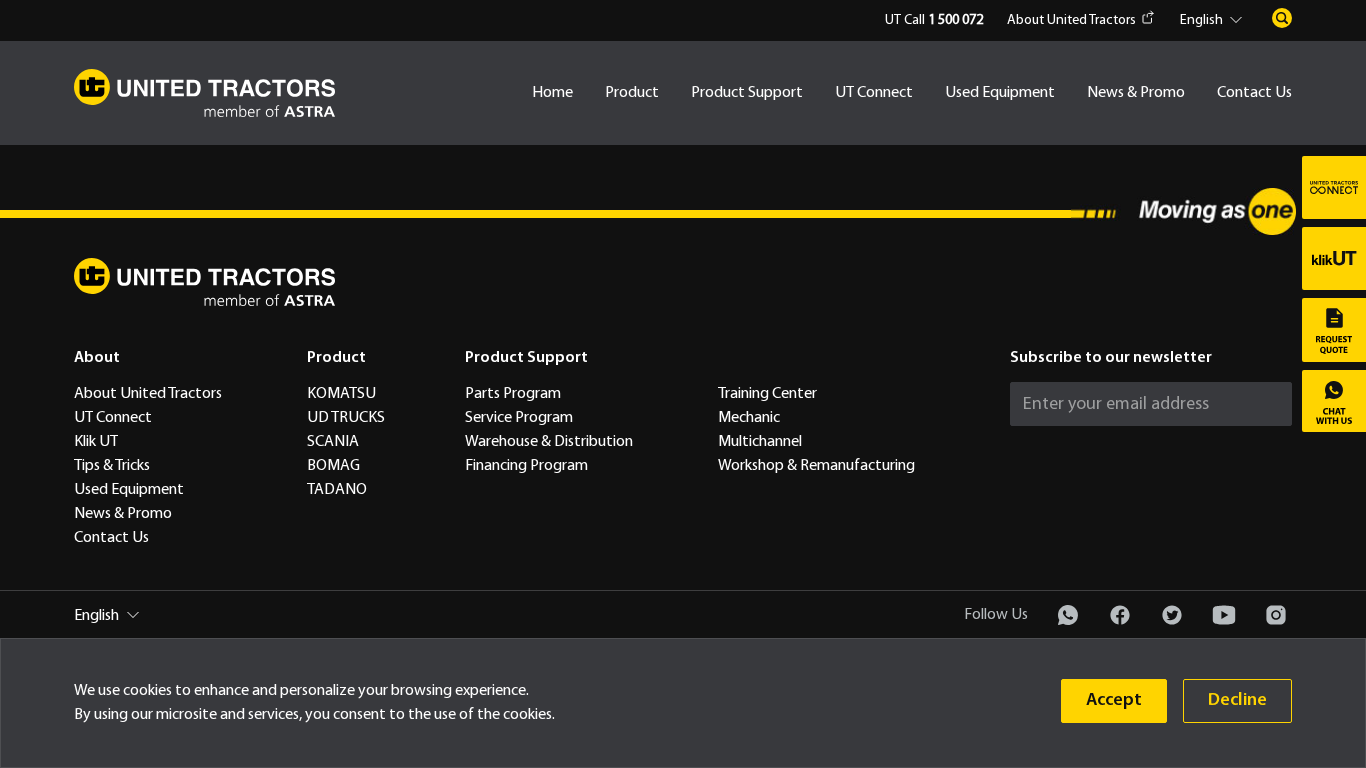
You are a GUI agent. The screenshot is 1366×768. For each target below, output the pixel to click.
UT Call (934, 20)
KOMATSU (341, 394)
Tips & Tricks (112, 466)
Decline (1237, 700)
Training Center (767, 394)
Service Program (519, 418)
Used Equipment (1000, 93)
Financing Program (526, 466)
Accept (1114, 700)
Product (632, 93)
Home (552, 93)
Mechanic (749, 418)
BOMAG (333, 466)
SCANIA (333, 442)
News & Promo (1136, 93)
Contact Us (1254, 93)
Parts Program (513, 394)
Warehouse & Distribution (549, 442)
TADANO (337, 490)
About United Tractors (1071, 20)
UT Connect (874, 93)
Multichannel (760, 442)
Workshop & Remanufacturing (816, 466)
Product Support (747, 93)
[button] (1214, 21)
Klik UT (96, 442)
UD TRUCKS (346, 418)
